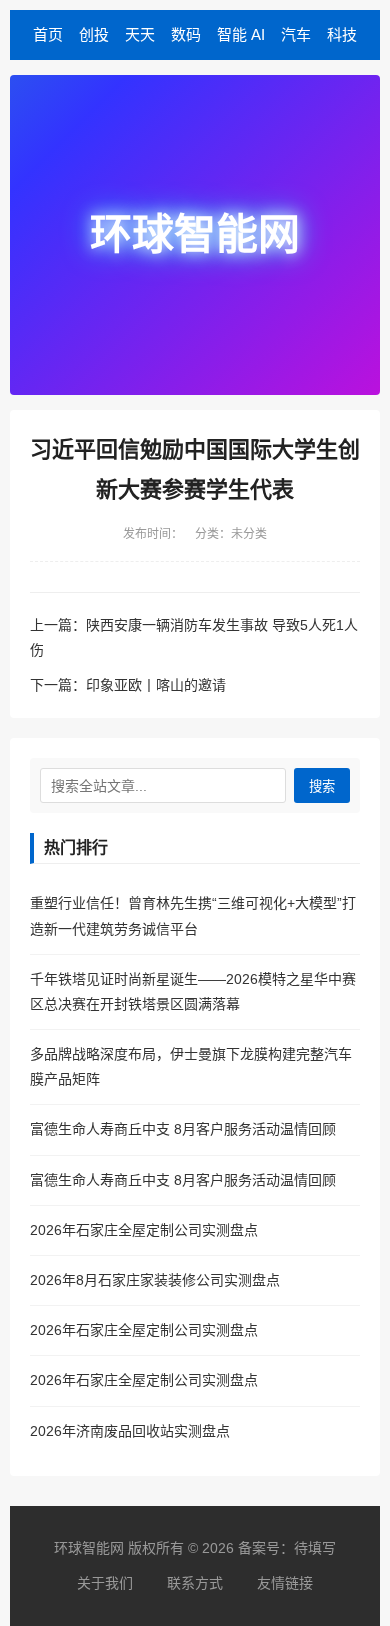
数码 (186, 34)
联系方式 (195, 1583)
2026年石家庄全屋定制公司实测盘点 (144, 1230)
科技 (342, 34)
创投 (94, 34)
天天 (140, 34)
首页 (48, 34)
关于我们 (105, 1583)
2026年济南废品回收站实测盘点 (130, 1431)
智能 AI (241, 34)
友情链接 (285, 1583)
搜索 (322, 786)
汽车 (296, 34)
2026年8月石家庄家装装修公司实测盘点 (155, 1280)
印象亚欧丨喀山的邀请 (156, 685)
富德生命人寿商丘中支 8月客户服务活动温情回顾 (183, 1129)
